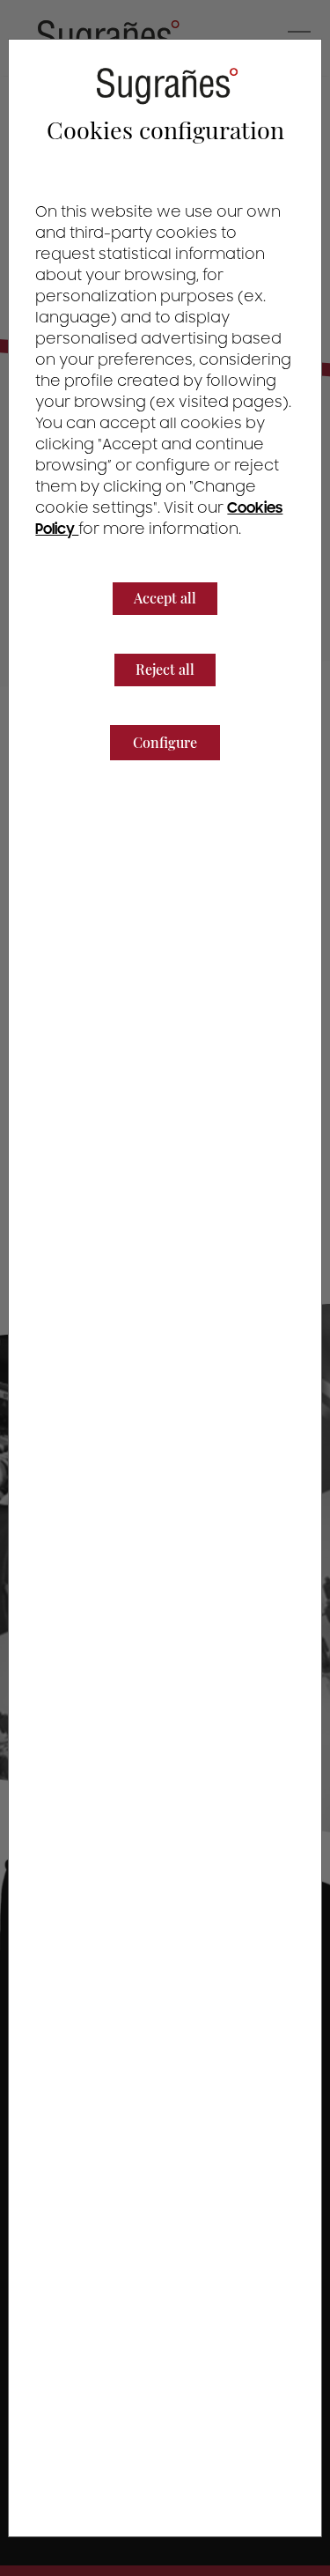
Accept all (165, 598)
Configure (165, 742)
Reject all (165, 669)
